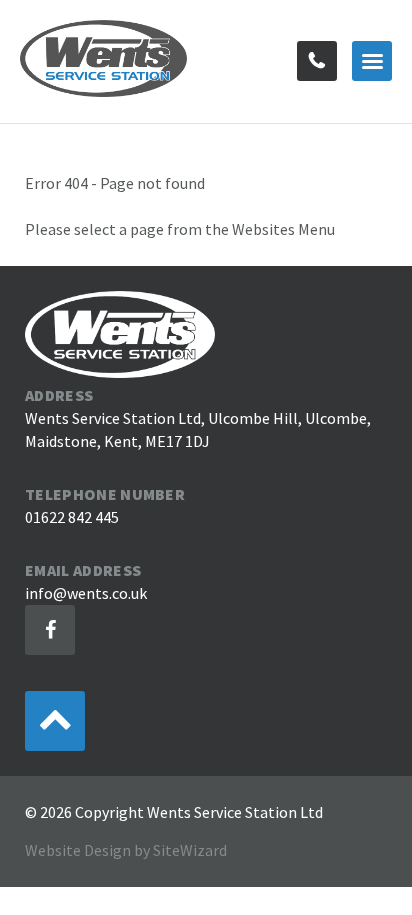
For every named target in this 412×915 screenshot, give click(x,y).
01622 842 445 (317, 61)
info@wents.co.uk (86, 593)
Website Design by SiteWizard (126, 850)
